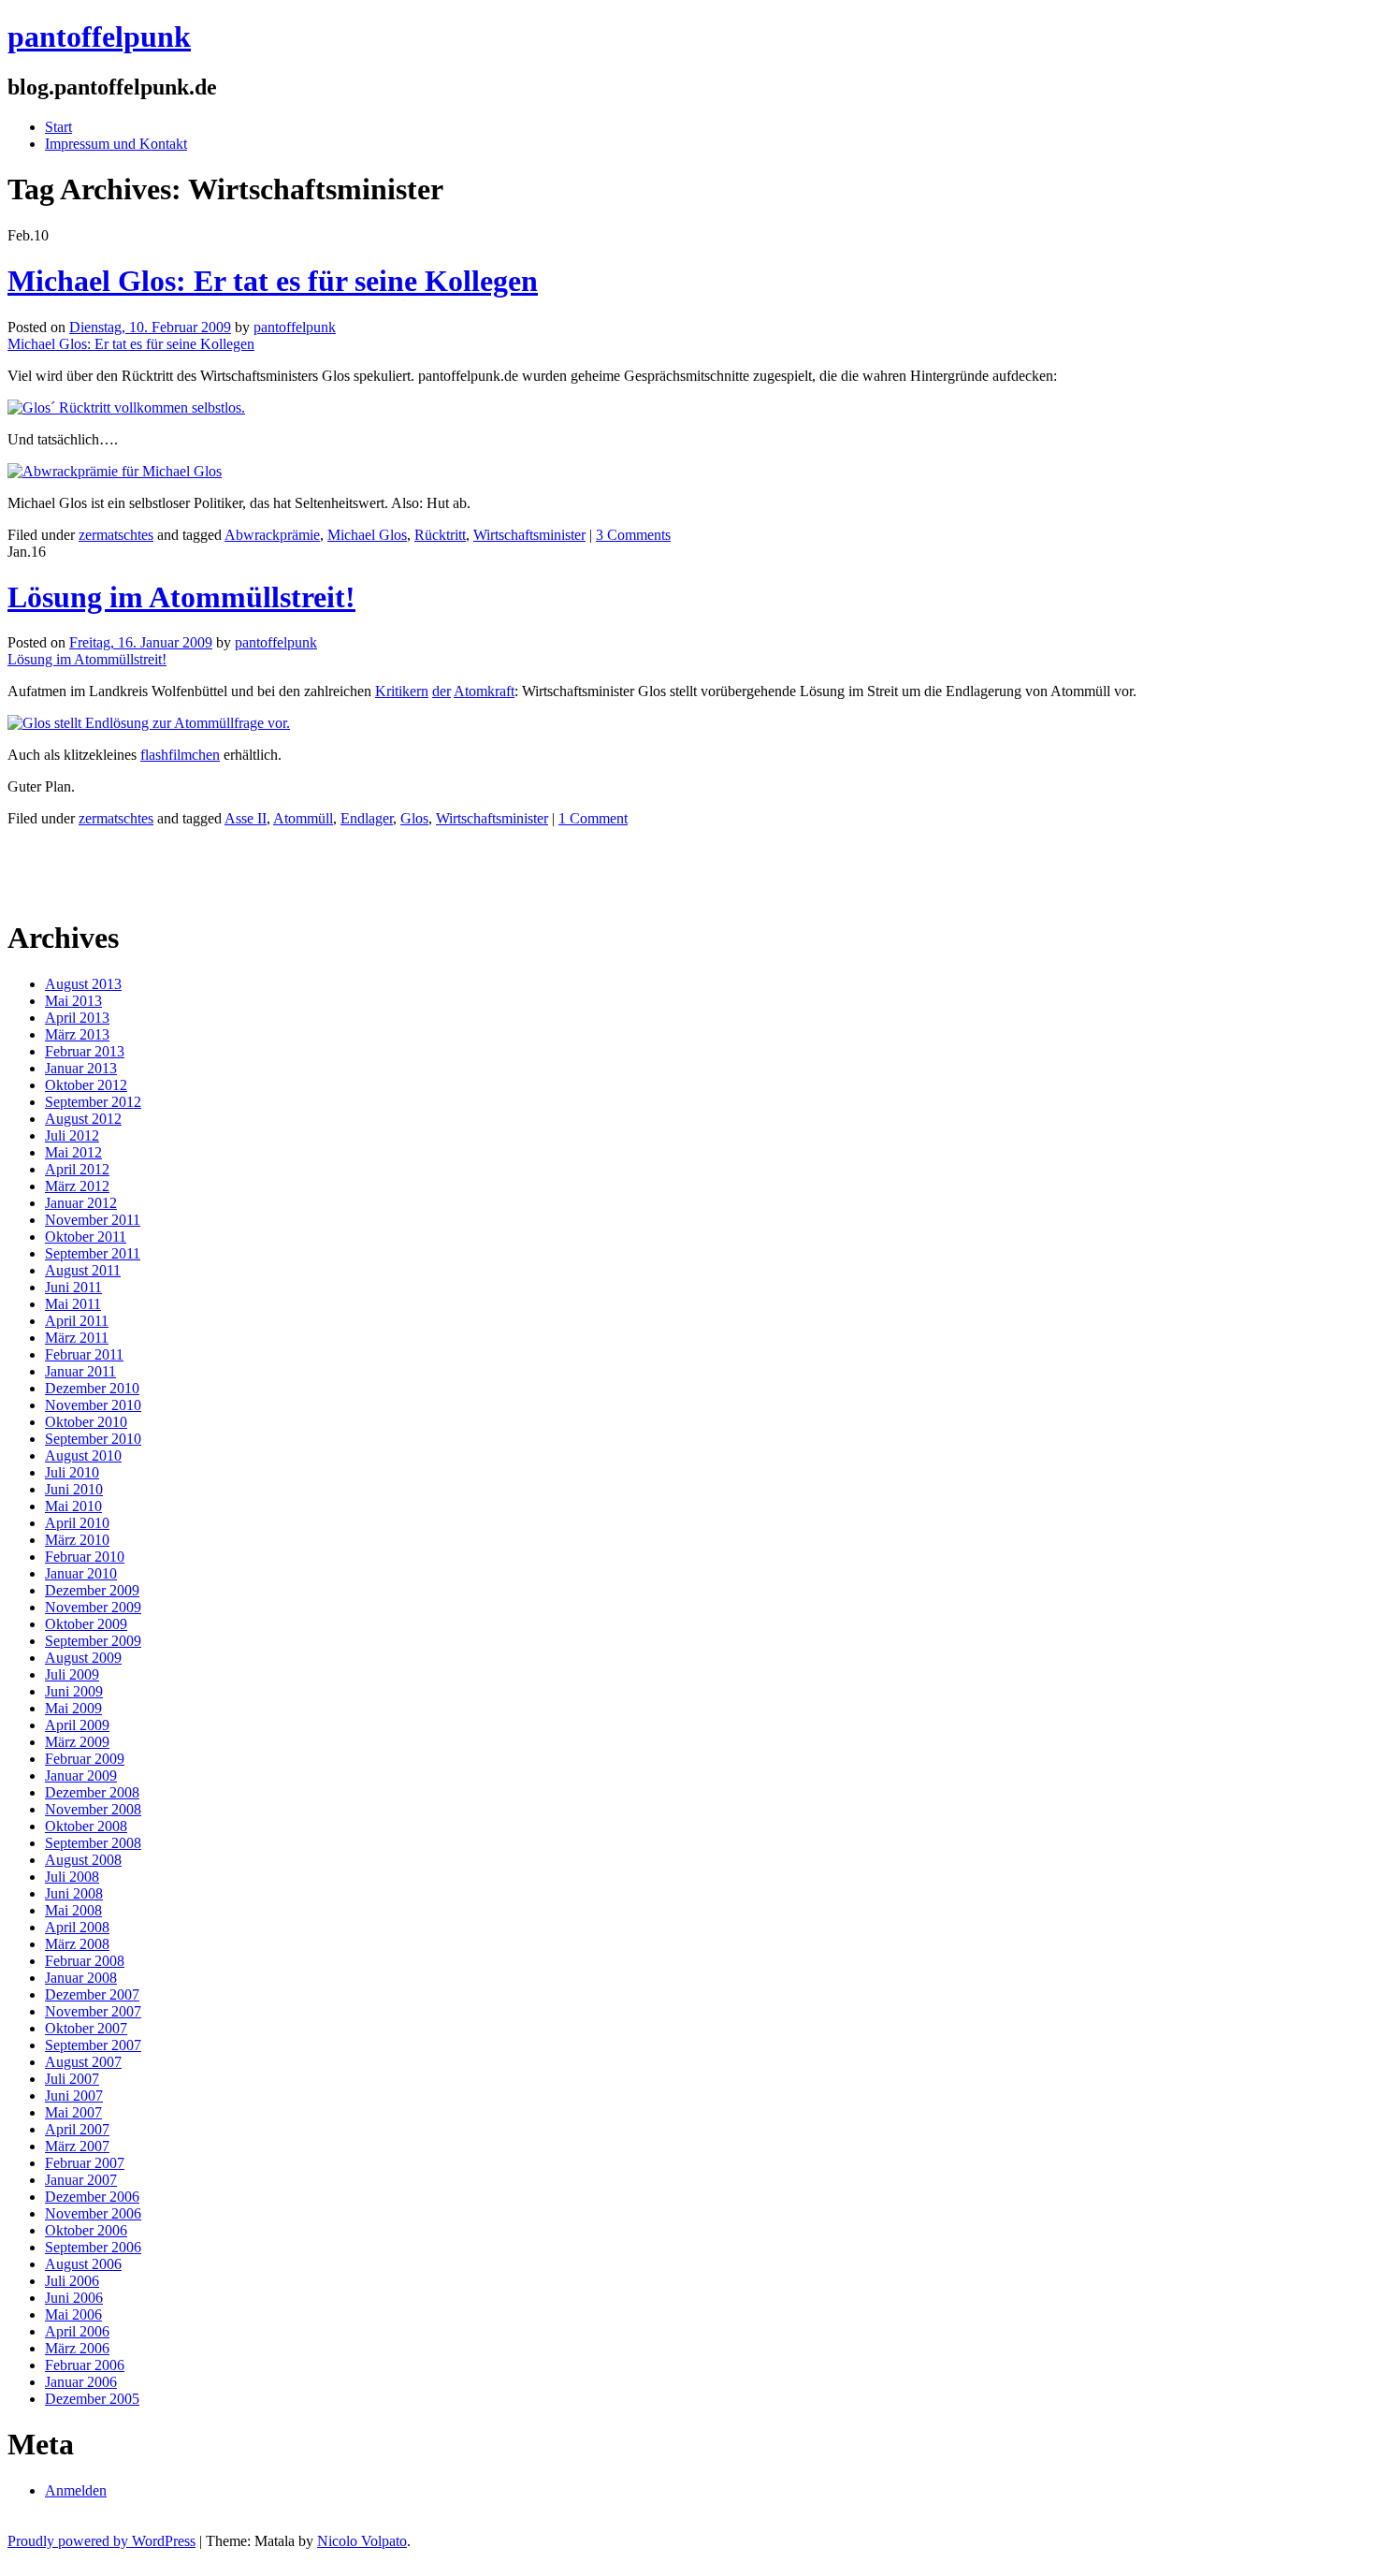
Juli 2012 (72, 1135)
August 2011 (83, 1270)
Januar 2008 (81, 1978)
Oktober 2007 (86, 2028)
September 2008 (93, 1843)
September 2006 (93, 2247)
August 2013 (83, 984)
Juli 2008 (72, 1877)
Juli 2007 (72, 2079)
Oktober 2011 (86, 1237)
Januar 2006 (81, 2382)
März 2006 (77, 2348)
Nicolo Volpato (362, 2541)
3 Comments (633, 535)
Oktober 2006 (86, 2230)
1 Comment (593, 818)
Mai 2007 (73, 2112)
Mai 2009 (73, 1708)
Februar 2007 (85, 2163)
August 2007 (83, 2062)
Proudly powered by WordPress (101, 2541)
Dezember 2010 (92, 1388)
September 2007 (93, 2045)
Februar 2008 (85, 1961)
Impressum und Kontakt (116, 144)
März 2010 (77, 1540)
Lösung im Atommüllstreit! (181, 597)
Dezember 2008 (92, 1792)
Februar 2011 (84, 1354)
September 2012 (93, 1102)
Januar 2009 (81, 1776)
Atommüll (303, 818)
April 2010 (77, 1523)
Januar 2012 (81, 1203)
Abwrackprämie (272, 535)
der (441, 691)
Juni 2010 (74, 1489)
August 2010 (83, 1455)
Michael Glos (367, 535)
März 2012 (77, 1186)
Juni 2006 (74, 2298)
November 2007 (93, 2011)
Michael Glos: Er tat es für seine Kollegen (273, 281)
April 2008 (77, 1927)
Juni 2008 (74, 1893)
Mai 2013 (73, 1001)
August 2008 (83, 1860)
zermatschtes (116, 535)
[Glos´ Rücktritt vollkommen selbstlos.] (126, 408)
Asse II (246, 818)
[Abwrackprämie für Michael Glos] (115, 471)
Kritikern (402, 691)
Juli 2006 (72, 2281)
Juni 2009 (74, 1691)
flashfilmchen (180, 755)
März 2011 (77, 1338)
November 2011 (93, 1220)
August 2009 (83, 1658)
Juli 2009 (72, 1674)
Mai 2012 (73, 1152)
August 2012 (83, 1119)
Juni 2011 (73, 1287)
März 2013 (77, 1034)
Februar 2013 (85, 1051)
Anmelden (76, 2490)
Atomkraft (484, 691)
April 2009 (77, 1725)
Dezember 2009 (92, 1590)
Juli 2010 (72, 1472)
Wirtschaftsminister (529, 535)
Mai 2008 (73, 1910)
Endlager (367, 818)
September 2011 (93, 1253)
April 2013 (77, 1018)
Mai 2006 (73, 2314)
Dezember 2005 (92, 2399)
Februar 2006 (85, 2365)
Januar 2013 (81, 1068)
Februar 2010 (85, 1557)
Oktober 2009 (86, 1624)
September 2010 (93, 1439)
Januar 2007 (81, 2180)
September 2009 (93, 1641)
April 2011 (77, 1321)
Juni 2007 (74, 2096)
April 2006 (77, 2331)
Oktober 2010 (86, 1422)
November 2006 (93, 2213)
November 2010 (93, 1405)
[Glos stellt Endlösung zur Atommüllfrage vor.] (149, 723)
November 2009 (93, 1607)
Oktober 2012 (86, 1085)
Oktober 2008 (86, 1826)
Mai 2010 (73, 1506)
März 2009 (77, 1742)
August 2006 (83, 2264)
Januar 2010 (81, 1573)
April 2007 (77, 2129)
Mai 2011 (73, 1304)
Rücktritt (440, 535)
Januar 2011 (80, 1371)
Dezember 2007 (92, 1994)
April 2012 (77, 1169)
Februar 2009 (85, 1759)
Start (58, 127)
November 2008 (93, 1809)
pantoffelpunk (99, 36)
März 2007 (77, 2146)
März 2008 (77, 1944)
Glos (414, 818)
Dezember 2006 (92, 2197)
